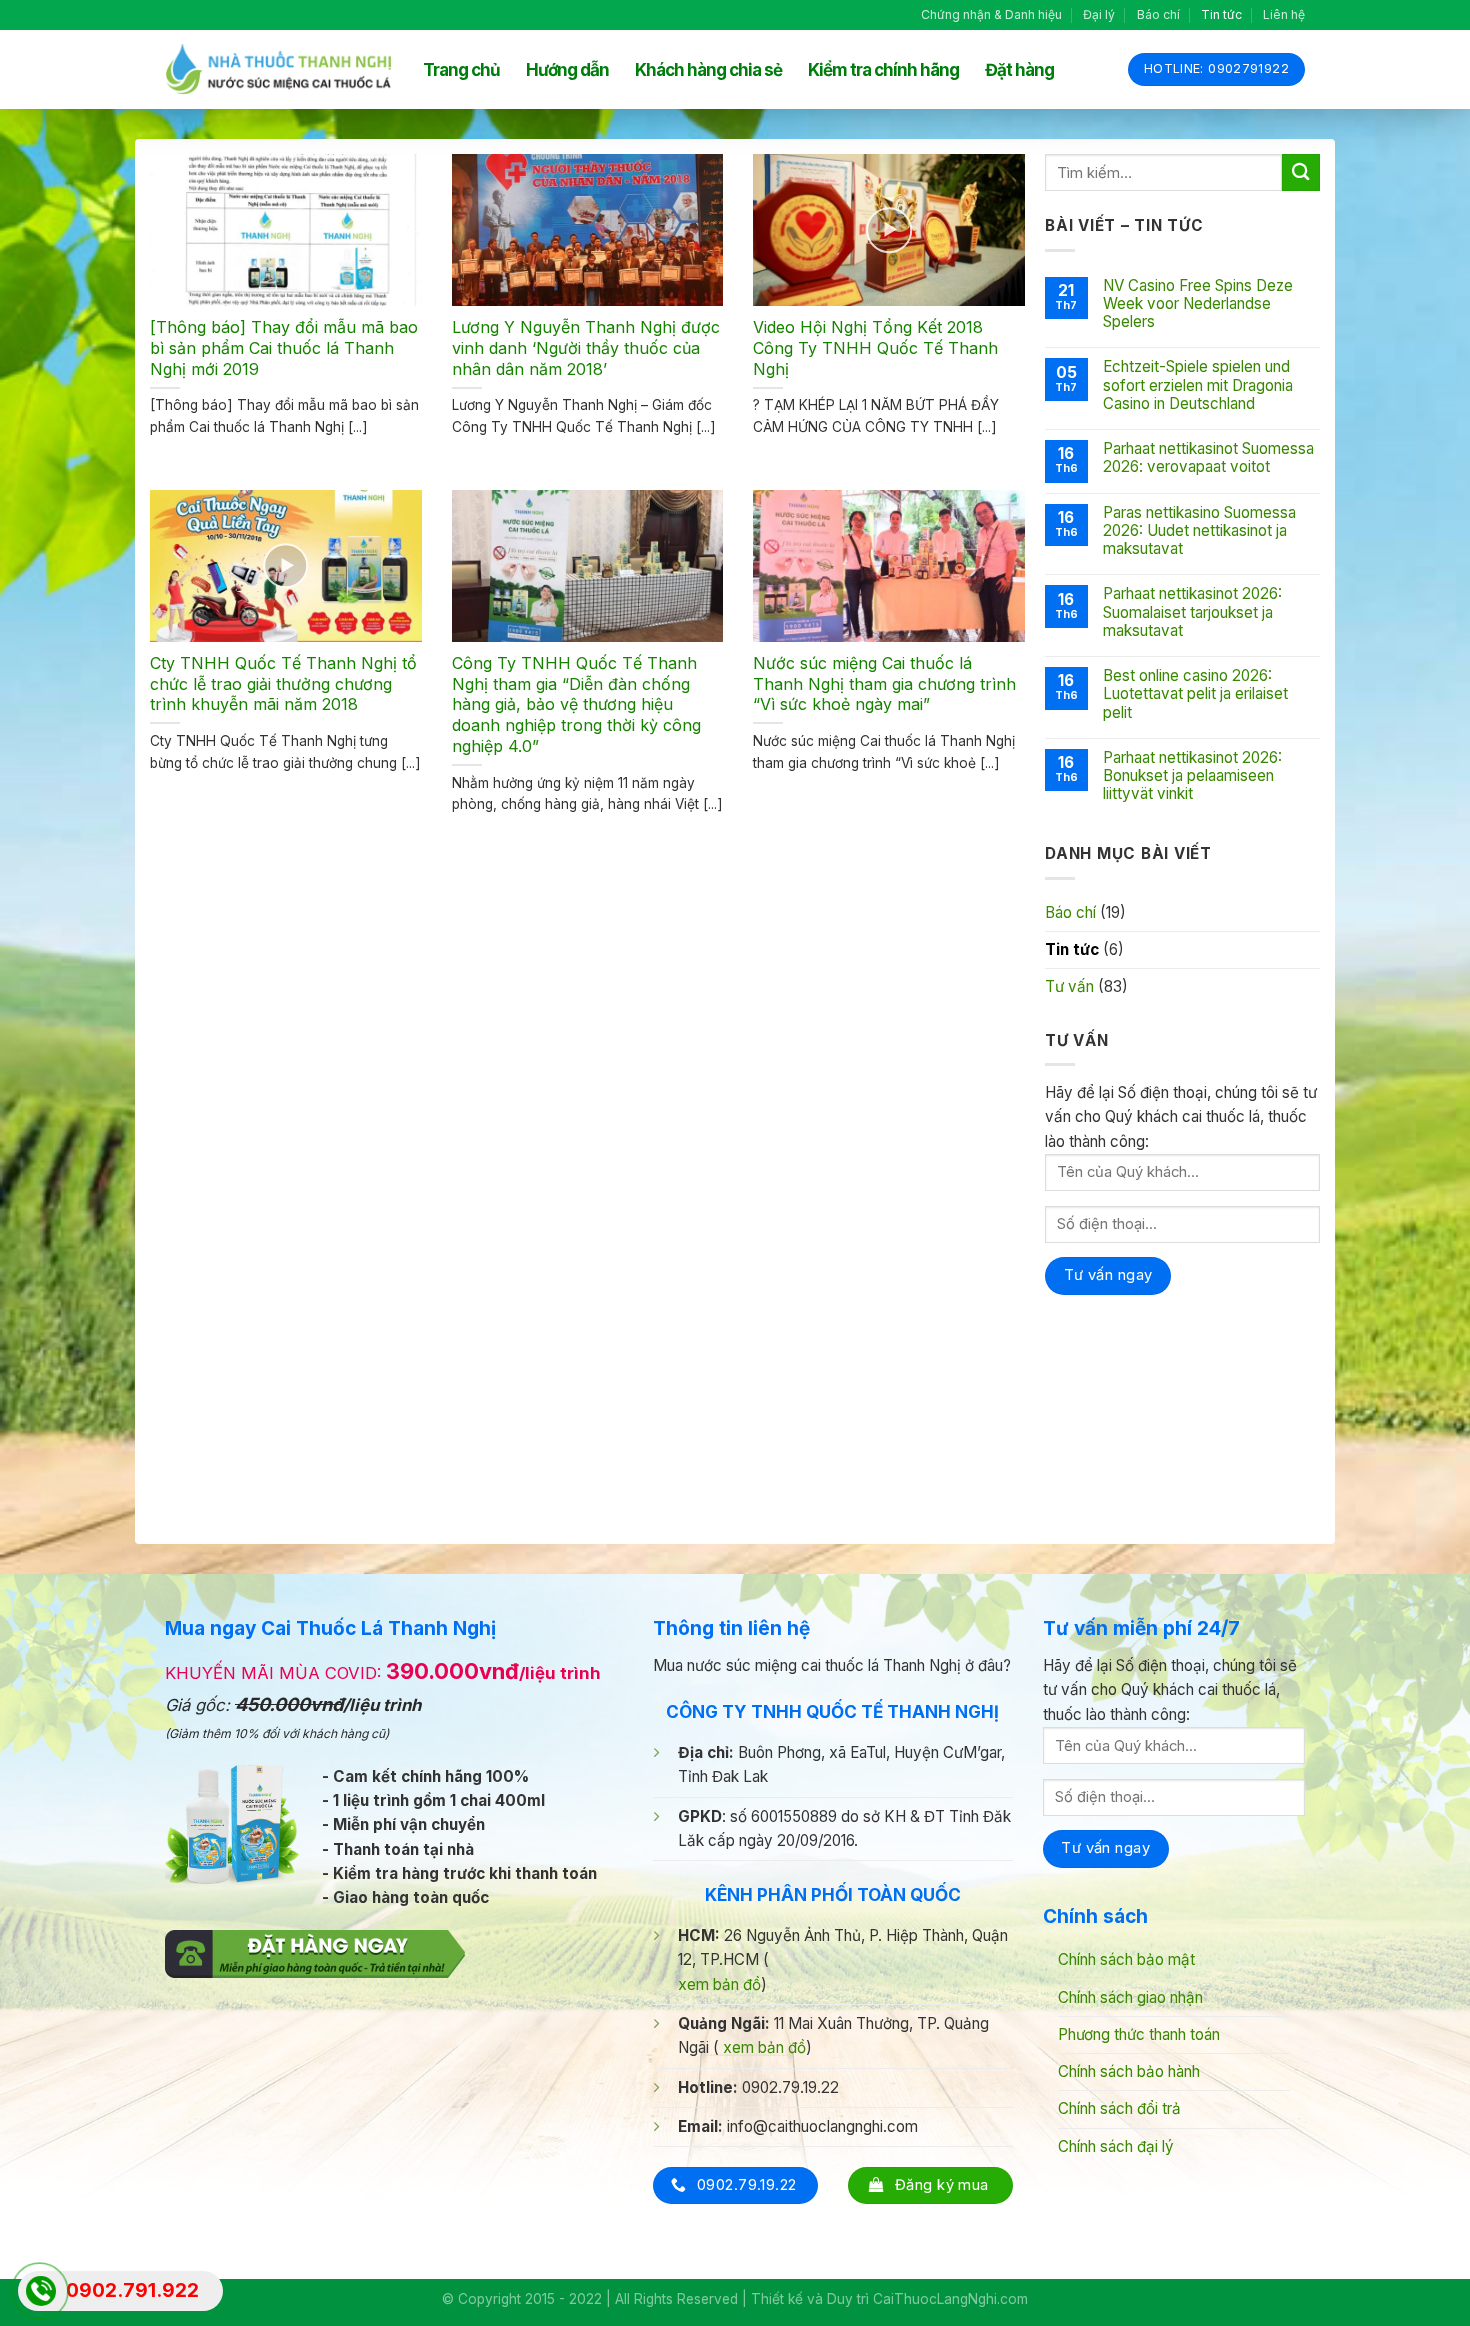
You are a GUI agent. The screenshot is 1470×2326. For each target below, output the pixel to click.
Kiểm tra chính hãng (883, 70)
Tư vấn (1069, 986)
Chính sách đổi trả (1119, 2108)
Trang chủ (461, 70)
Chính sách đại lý (1116, 2146)
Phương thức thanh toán (1139, 2034)
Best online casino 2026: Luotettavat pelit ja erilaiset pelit (1195, 694)
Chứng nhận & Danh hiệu (991, 14)
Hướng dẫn (567, 70)
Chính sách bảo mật (1126, 1959)
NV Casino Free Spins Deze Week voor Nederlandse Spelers (1198, 304)
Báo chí (1158, 14)
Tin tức (1221, 14)
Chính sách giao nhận (1130, 1997)
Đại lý (1099, 14)
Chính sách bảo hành (1129, 2071)
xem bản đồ (719, 1984)
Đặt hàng (1019, 70)
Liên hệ (1284, 14)
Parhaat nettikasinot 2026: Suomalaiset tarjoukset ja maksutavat (1192, 612)
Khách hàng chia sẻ (708, 70)
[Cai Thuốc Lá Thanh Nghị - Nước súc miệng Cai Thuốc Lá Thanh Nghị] (279, 69)
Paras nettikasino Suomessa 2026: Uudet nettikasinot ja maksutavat (1199, 531)
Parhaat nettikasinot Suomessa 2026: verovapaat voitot (1208, 458)
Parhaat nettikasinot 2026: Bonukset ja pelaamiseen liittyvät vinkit (1192, 776)
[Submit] (1301, 172)
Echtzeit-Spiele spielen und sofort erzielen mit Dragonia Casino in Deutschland (1198, 385)
